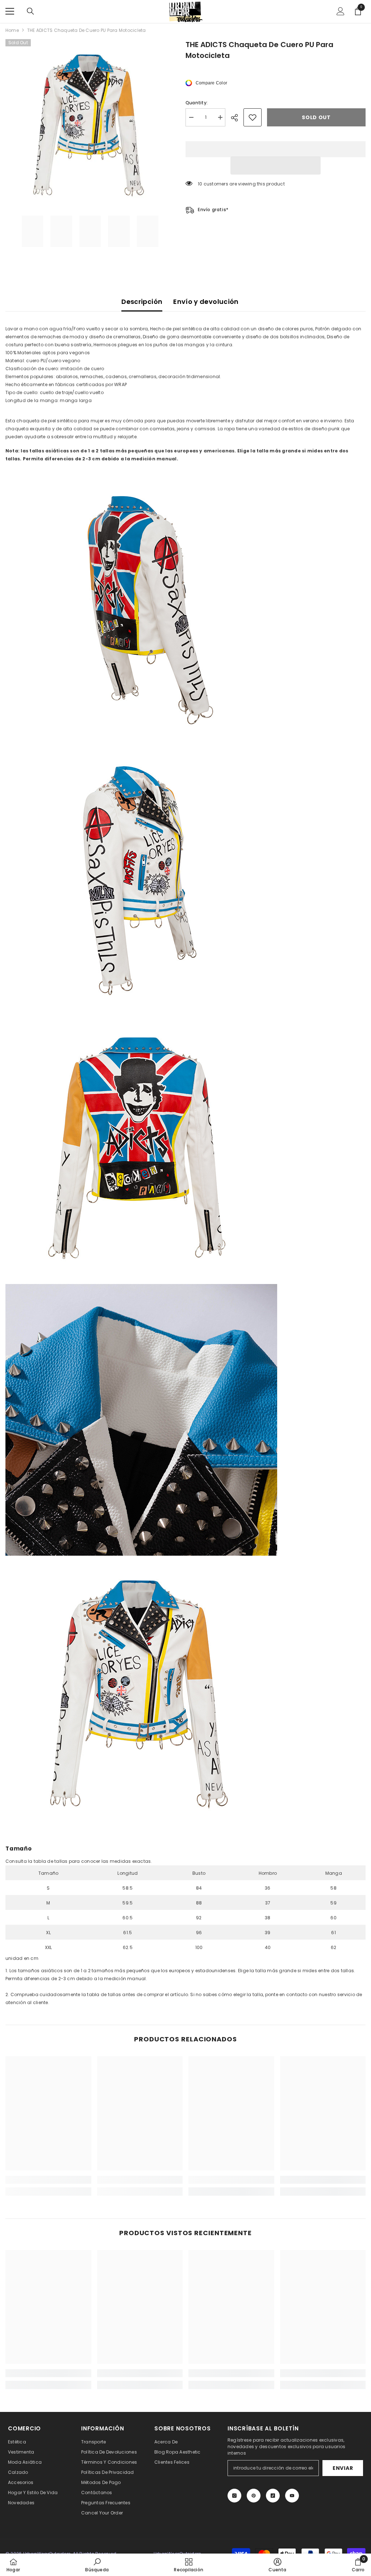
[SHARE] (237, 118)
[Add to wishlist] (253, 117)
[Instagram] (234, 2496)
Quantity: (197, 103)
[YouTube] (292, 2496)
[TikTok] (273, 2496)
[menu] (10, 11)
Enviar (343, 2468)
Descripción (142, 302)
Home (12, 30)
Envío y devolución (206, 302)
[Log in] (341, 11)
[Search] (30, 11)
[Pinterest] (254, 2496)
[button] (276, 166)
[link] (48, 2180)
